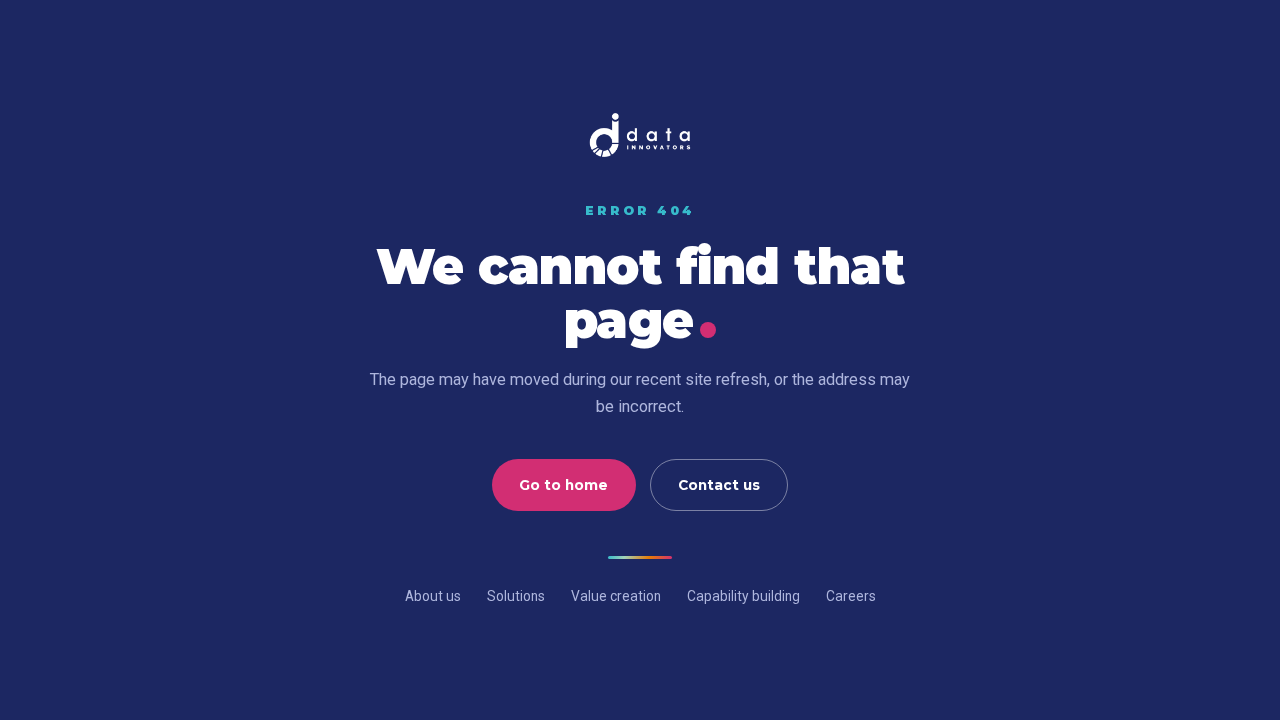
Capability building (743, 596)
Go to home (563, 485)
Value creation (616, 596)
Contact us (719, 485)
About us (433, 596)
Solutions (516, 596)
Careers (851, 596)
